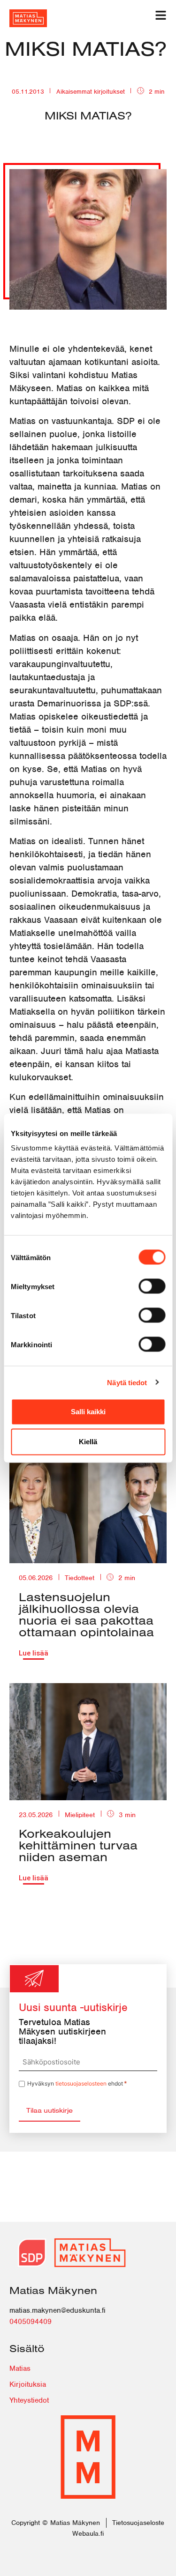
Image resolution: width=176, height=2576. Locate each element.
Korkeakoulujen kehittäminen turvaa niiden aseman (78, 1845)
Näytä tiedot (127, 1382)
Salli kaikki (88, 1412)
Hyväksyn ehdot (77, 2083)
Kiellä (88, 1442)
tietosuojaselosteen (81, 2083)
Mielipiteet (80, 1815)
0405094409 (31, 2322)
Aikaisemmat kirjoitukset (91, 92)
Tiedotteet (80, 1578)
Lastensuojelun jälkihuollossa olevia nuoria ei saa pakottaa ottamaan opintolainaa (86, 1614)
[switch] (152, 1286)
